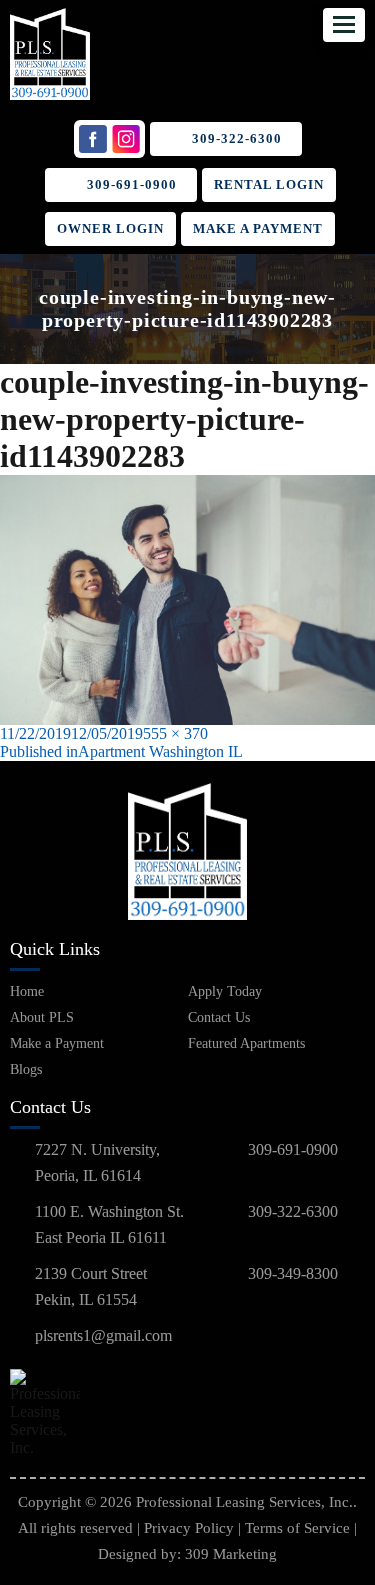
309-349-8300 (293, 1273)
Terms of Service (297, 1528)
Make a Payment (258, 228)
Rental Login (269, 184)
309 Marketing (231, 1554)
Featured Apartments (246, 1043)
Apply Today (225, 991)
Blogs (26, 1069)
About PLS (42, 1017)
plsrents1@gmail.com (103, 1335)
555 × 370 (175, 733)
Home (27, 991)
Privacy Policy (189, 1528)
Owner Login (110, 228)
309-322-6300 (237, 138)
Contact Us (219, 1017)
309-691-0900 (132, 184)
